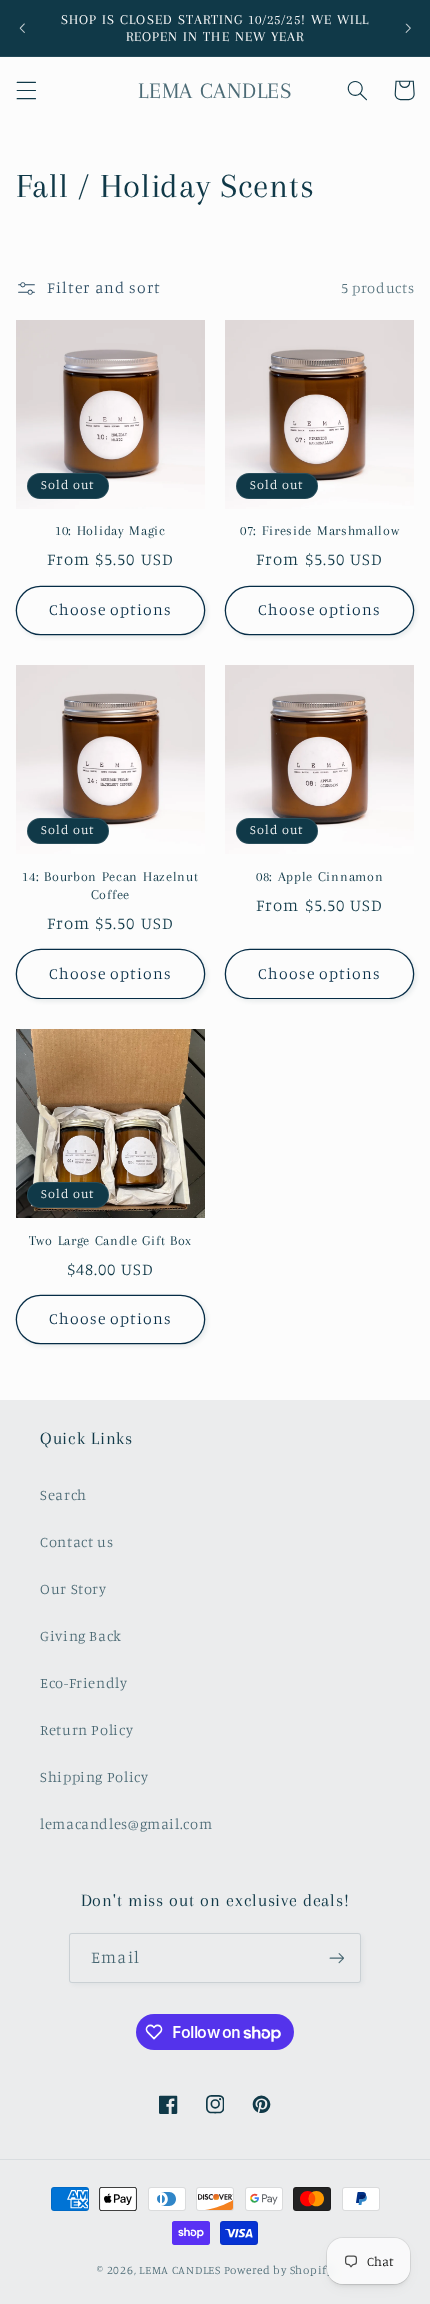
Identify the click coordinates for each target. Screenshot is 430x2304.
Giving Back (81, 1635)
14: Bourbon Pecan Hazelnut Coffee (110, 885)
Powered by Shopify (278, 2270)
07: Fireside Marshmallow (320, 530)
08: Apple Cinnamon (319, 876)
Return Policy (86, 1729)
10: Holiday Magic (110, 530)
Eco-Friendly (84, 1682)
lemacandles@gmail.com (126, 1823)
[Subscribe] (336, 1957)
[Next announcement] (408, 28)
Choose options (111, 609)
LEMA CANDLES (180, 2270)
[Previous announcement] (22, 28)
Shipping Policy (94, 1776)
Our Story (73, 1588)
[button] (26, 90)
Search (63, 1494)
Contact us (76, 1541)
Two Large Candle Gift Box (110, 1240)
